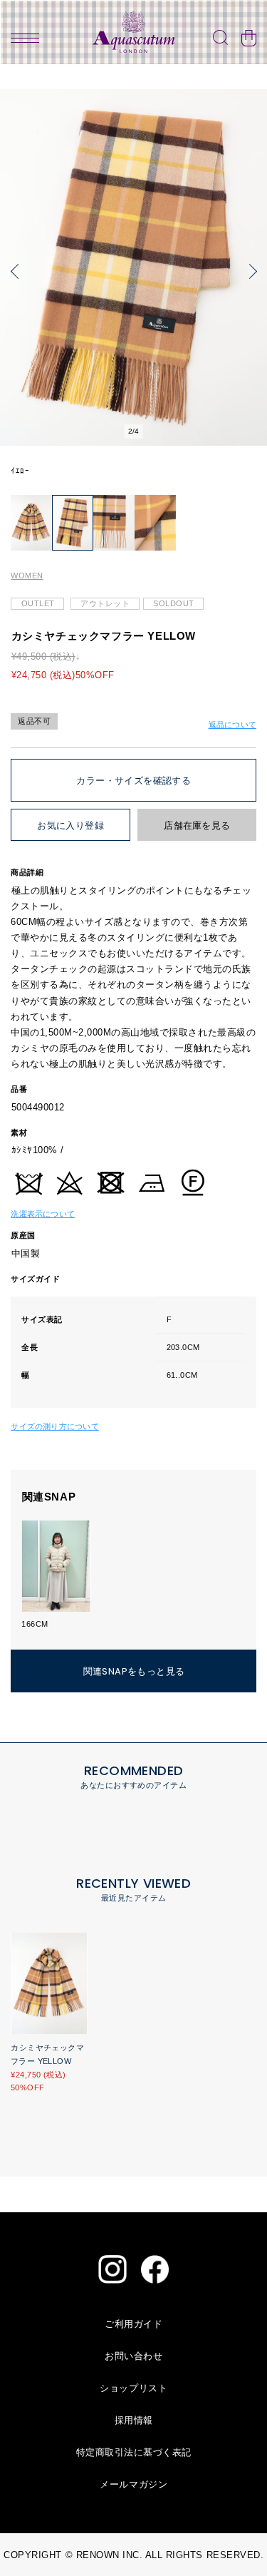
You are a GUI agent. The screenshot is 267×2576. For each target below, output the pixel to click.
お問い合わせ (133, 2356)
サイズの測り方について (54, 1426)
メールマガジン (133, 2484)
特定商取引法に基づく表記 (134, 2452)
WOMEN (27, 576)
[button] (18, 271)
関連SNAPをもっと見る (134, 1671)
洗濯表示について (43, 1214)
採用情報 (134, 2420)
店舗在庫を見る (197, 826)
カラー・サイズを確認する (133, 781)
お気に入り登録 (70, 826)
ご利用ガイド (133, 2324)
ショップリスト (133, 2388)
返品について (232, 725)
